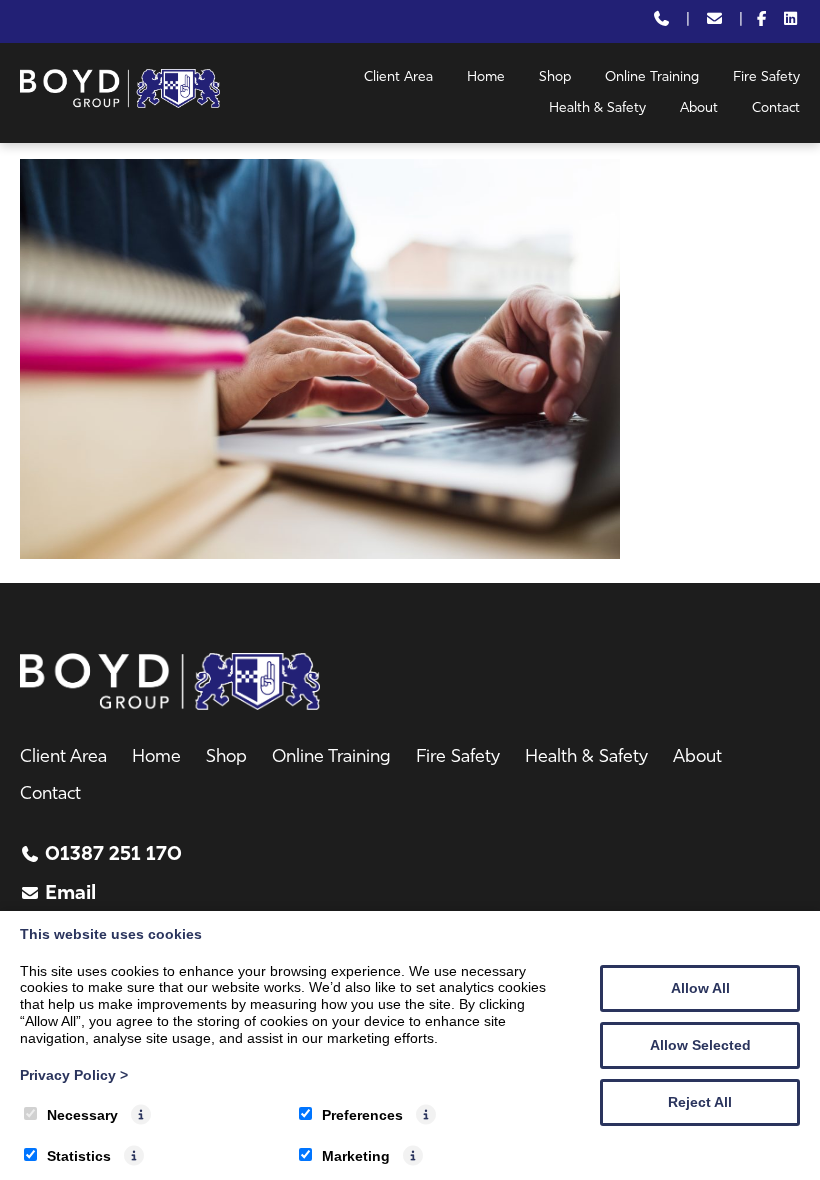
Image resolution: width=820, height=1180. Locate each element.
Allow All (700, 988)
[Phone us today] (661, 21)
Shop (555, 77)
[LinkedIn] (790, 21)
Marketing (356, 1156)
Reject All (700, 1102)
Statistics (79, 1156)
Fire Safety (766, 77)
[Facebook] (762, 21)
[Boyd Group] (120, 104)
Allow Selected (700, 1045)
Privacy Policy (74, 1075)
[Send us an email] (714, 21)
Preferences (362, 1115)
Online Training (652, 77)
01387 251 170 (113, 855)
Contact (776, 108)
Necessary (82, 1115)
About (699, 108)
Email (70, 894)
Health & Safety (597, 108)
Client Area (398, 77)
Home (486, 77)
